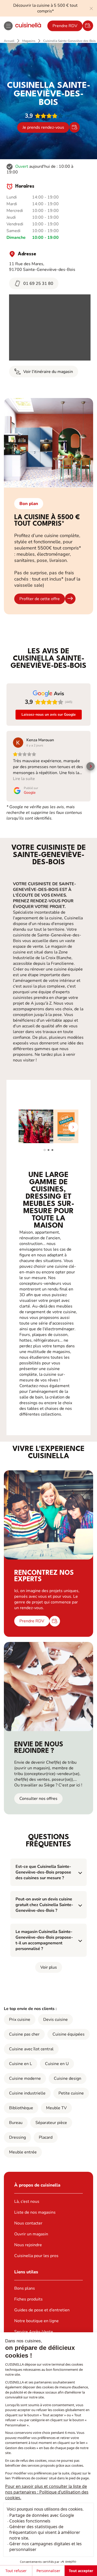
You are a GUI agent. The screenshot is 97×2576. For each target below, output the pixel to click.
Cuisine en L (21, 2064)
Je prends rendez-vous (43, 127)
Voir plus (49, 1967)
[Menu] (8, 26)
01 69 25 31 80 (38, 284)
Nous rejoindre (28, 2245)
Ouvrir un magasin (31, 2234)
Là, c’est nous (27, 2202)
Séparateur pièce (51, 2123)
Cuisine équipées (69, 2034)
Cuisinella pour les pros (36, 2256)
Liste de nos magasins (35, 2212)
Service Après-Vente (34, 2332)
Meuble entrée (23, 2152)
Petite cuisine (71, 2093)
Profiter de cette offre (40, 599)
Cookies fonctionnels (30, 2521)
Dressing (17, 2137)
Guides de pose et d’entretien (42, 2310)
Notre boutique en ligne (36, 2321)
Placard (46, 2137)
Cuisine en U (57, 2064)
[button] (6, 766)
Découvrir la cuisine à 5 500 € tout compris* (45, 8)
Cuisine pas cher (24, 2034)
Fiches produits (28, 2299)
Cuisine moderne (25, 2078)
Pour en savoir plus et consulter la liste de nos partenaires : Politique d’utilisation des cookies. (47, 2492)
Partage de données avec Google (42, 2515)
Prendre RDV (65, 26)
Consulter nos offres (38, 1799)
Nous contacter (28, 2223)
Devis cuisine (55, 2020)
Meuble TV (56, 2108)
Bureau (16, 2123)
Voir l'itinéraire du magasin (48, 372)
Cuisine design (68, 2078)
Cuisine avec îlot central (31, 2049)
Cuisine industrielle (27, 2093)
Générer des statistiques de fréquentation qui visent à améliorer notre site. (45, 2532)
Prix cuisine (20, 2020)
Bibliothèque (21, 2108)
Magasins (29, 41)
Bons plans (25, 2288)
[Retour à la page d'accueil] (28, 26)
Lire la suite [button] (24, 779)
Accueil (9, 41)
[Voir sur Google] (18, 743)
